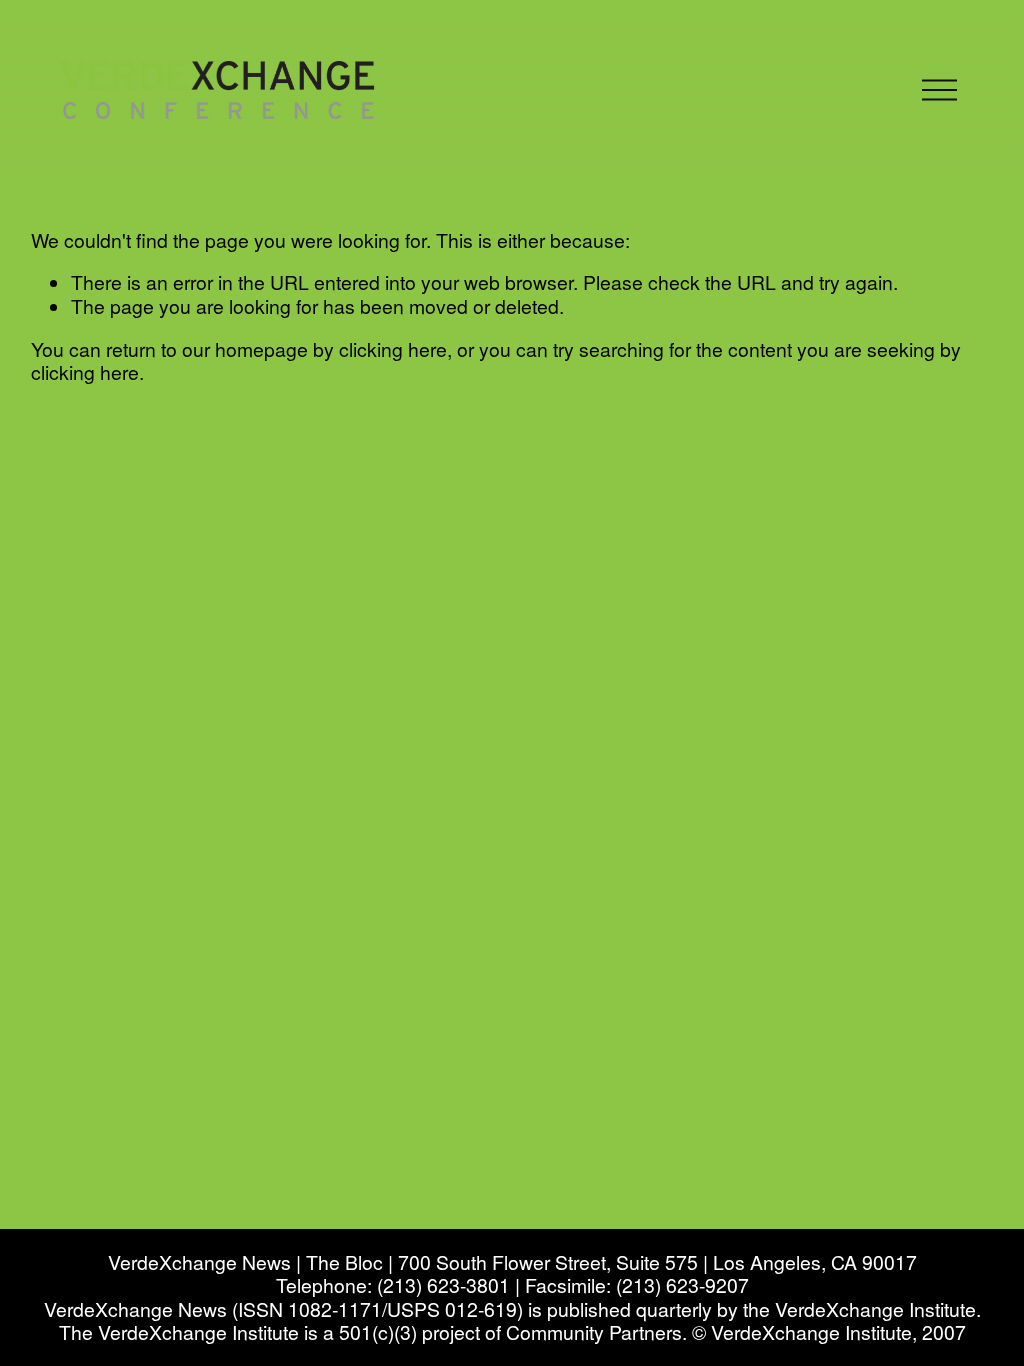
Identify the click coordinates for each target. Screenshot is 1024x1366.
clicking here (393, 349)
